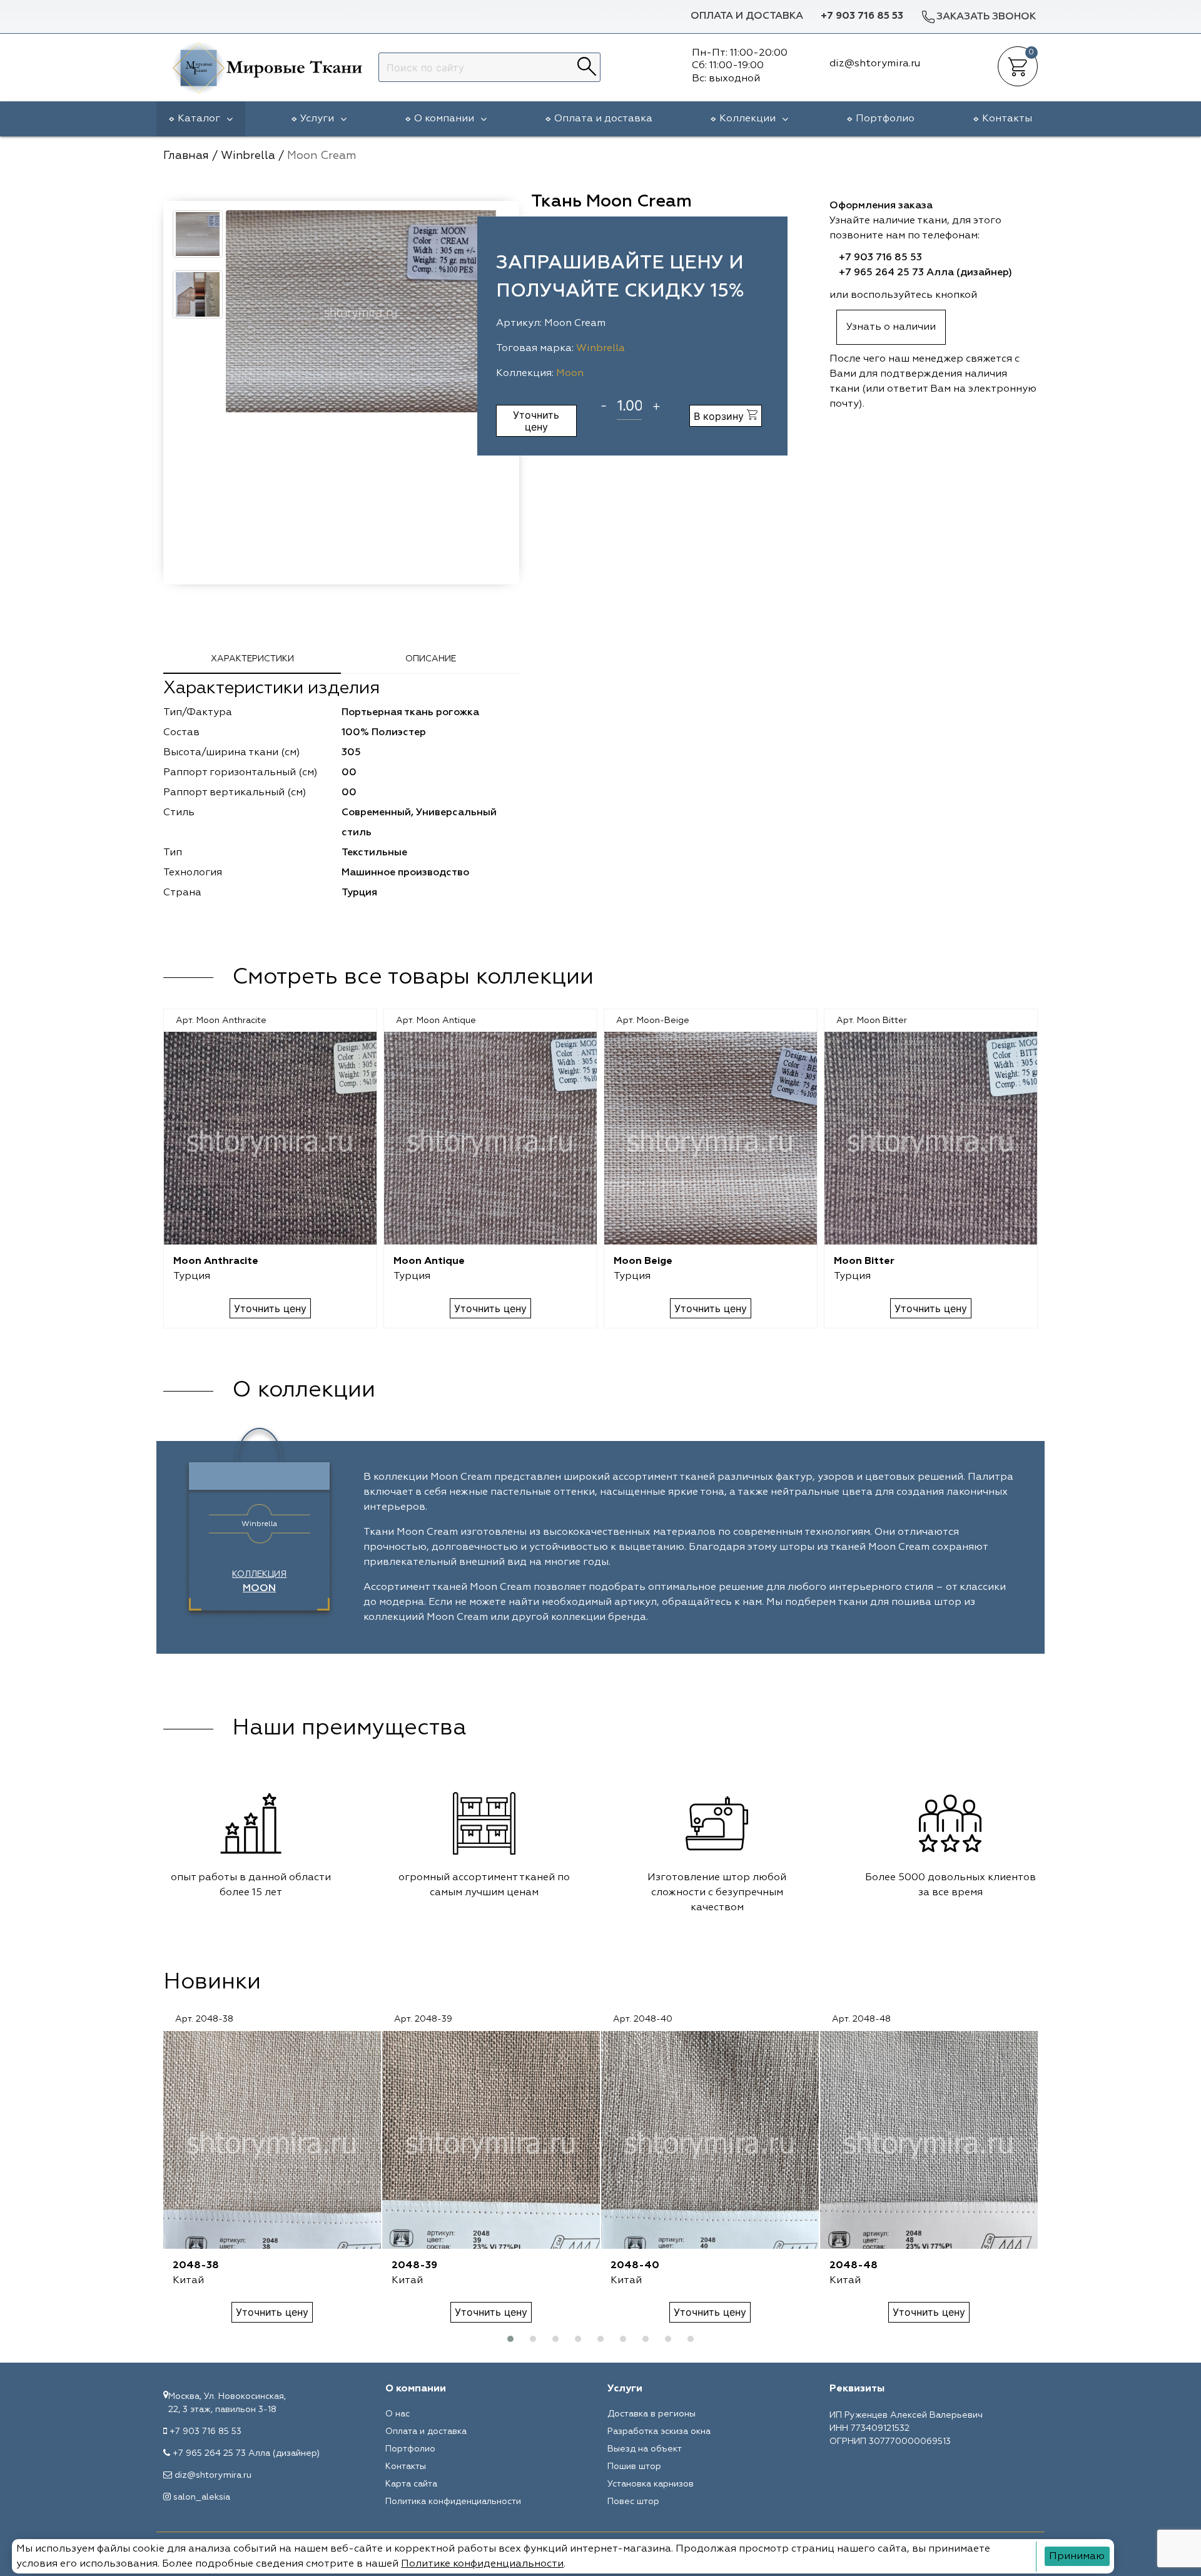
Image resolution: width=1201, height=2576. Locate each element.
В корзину (720, 416)
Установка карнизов (651, 2484)
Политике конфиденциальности (482, 2564)
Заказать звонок (986, 17)
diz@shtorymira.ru (213, 2475)
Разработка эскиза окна (659, 2431)
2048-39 (414, 2266)
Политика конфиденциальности (453, 2502)
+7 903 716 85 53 (862, 16)
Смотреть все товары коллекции (413, 977)
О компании (444, 119)
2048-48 (854, 2266)
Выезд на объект (645, 2449)
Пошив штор (634, 2467)
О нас (398, 2414)
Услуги (317, 119)
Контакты (1007, 119)
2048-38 (196, 2266)
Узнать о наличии (891, 327)
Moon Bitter (864, 1261)
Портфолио (885, 119)
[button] (510, 2339)
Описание (431, 659)
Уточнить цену (536, 420)
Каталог (199, 119)
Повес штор (633, 2502)
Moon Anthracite (216, 1261)
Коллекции (747, 119)
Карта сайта (411, 2484)
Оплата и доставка (747, 16)
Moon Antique (429, 1261)
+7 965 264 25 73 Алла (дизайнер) (925, 273)
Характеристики (252, 659)
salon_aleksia (202, 2497)
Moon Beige (643, 1261)
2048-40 (635, 2266)
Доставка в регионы (651, 2414)
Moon (570, 374)
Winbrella (600, 349)
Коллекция (259, 1582)
